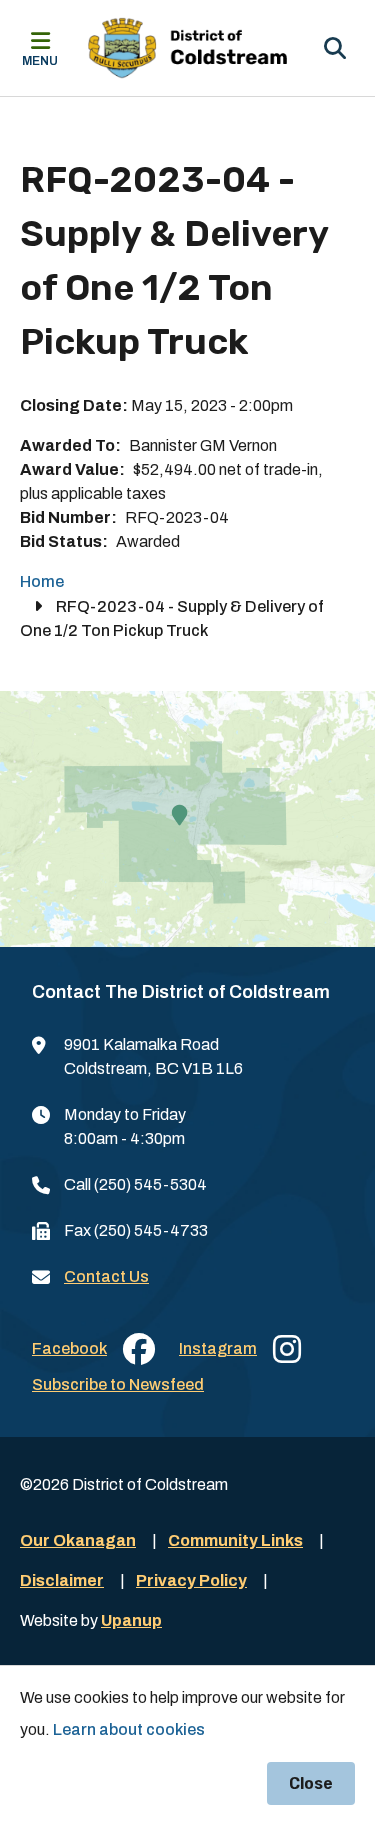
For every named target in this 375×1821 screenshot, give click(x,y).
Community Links (235, 1540)
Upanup (131, 1620)
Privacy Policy (191, 1580)
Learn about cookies (129, 1729)
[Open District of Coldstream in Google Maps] (187, 819)
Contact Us (106, 1276)
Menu (40, 61)
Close (311, 1783)
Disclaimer (62, 1580)
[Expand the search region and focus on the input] (335, 48)
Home (42, 581)
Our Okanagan (78, 1540)
